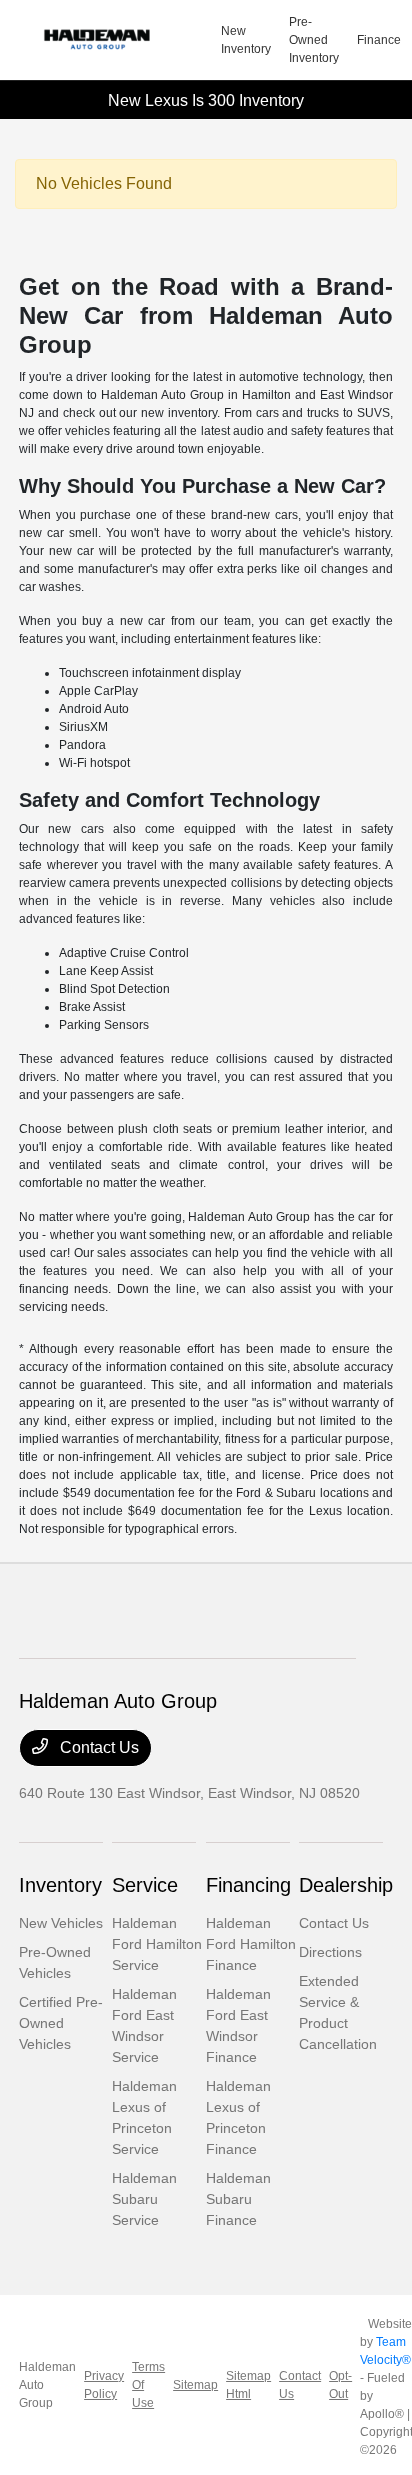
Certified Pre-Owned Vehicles (61, 2023)
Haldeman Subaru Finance (238, 2199)
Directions (330, 1952)
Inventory (60, 1885)
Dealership (346, 1885)
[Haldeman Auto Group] (120, 40)
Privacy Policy (104, 2385)
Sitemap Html (248, 2385)
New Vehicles (61, 1923)
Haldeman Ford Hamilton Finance (251, 1944)
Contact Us (97, 1747)
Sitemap (195, 2385)
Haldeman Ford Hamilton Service (157, 1944)
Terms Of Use (148, 2385)
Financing (248, 1885)
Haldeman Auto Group (47, 2385)
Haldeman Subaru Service (144, 2199)
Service (145, 1885)
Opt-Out (340, 2385)
